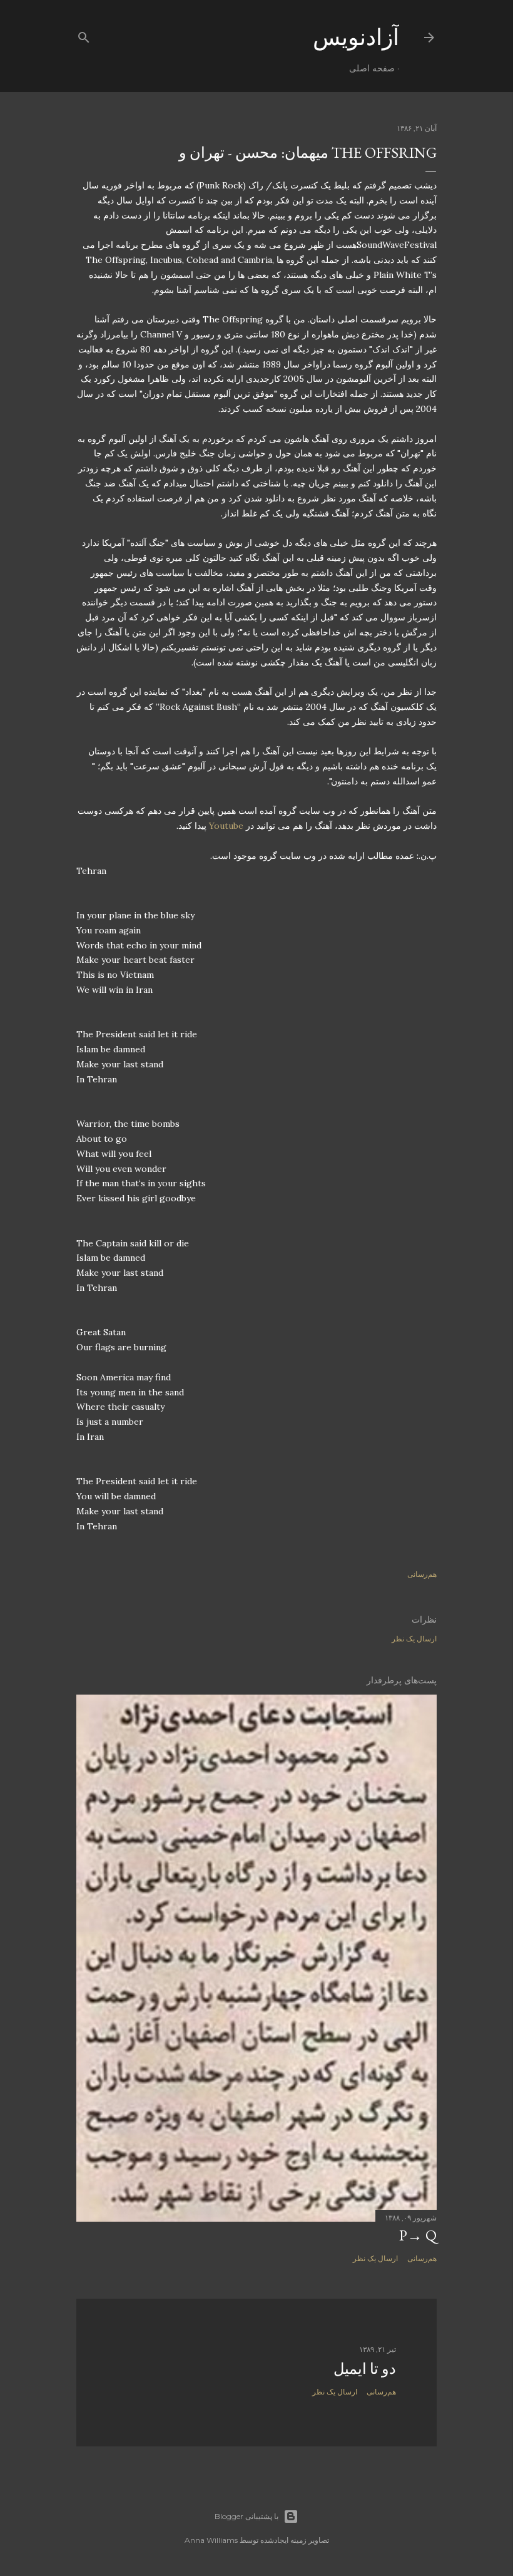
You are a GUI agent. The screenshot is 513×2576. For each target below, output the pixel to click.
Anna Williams (211, 2540)
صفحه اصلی (372, 68)
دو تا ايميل (365, 2368)
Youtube (226, 826)
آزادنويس (356, 37)
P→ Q (418, 2235)
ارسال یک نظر (414, 1639)
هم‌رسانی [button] (422, 1574)
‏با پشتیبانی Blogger (246, 2516)
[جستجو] (84, 35)
